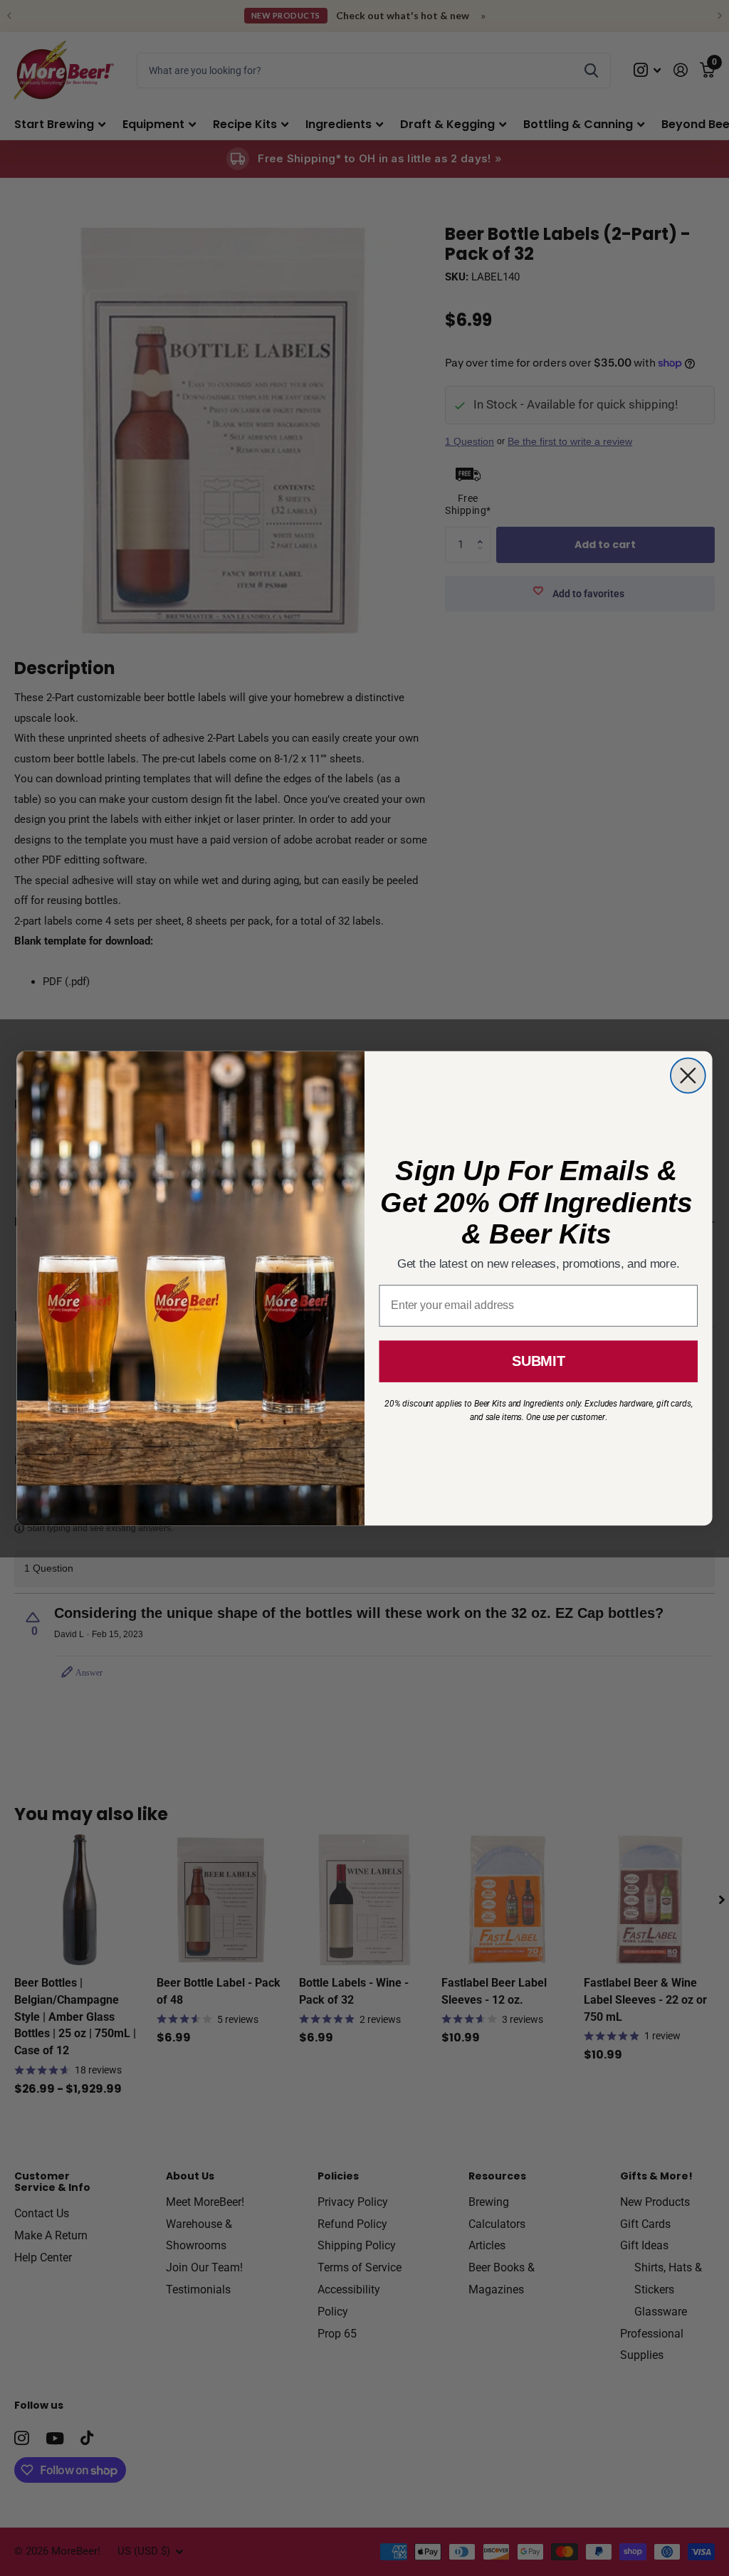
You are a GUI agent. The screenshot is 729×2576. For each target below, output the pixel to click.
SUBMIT (538, 1361)
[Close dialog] (688, 1075)
